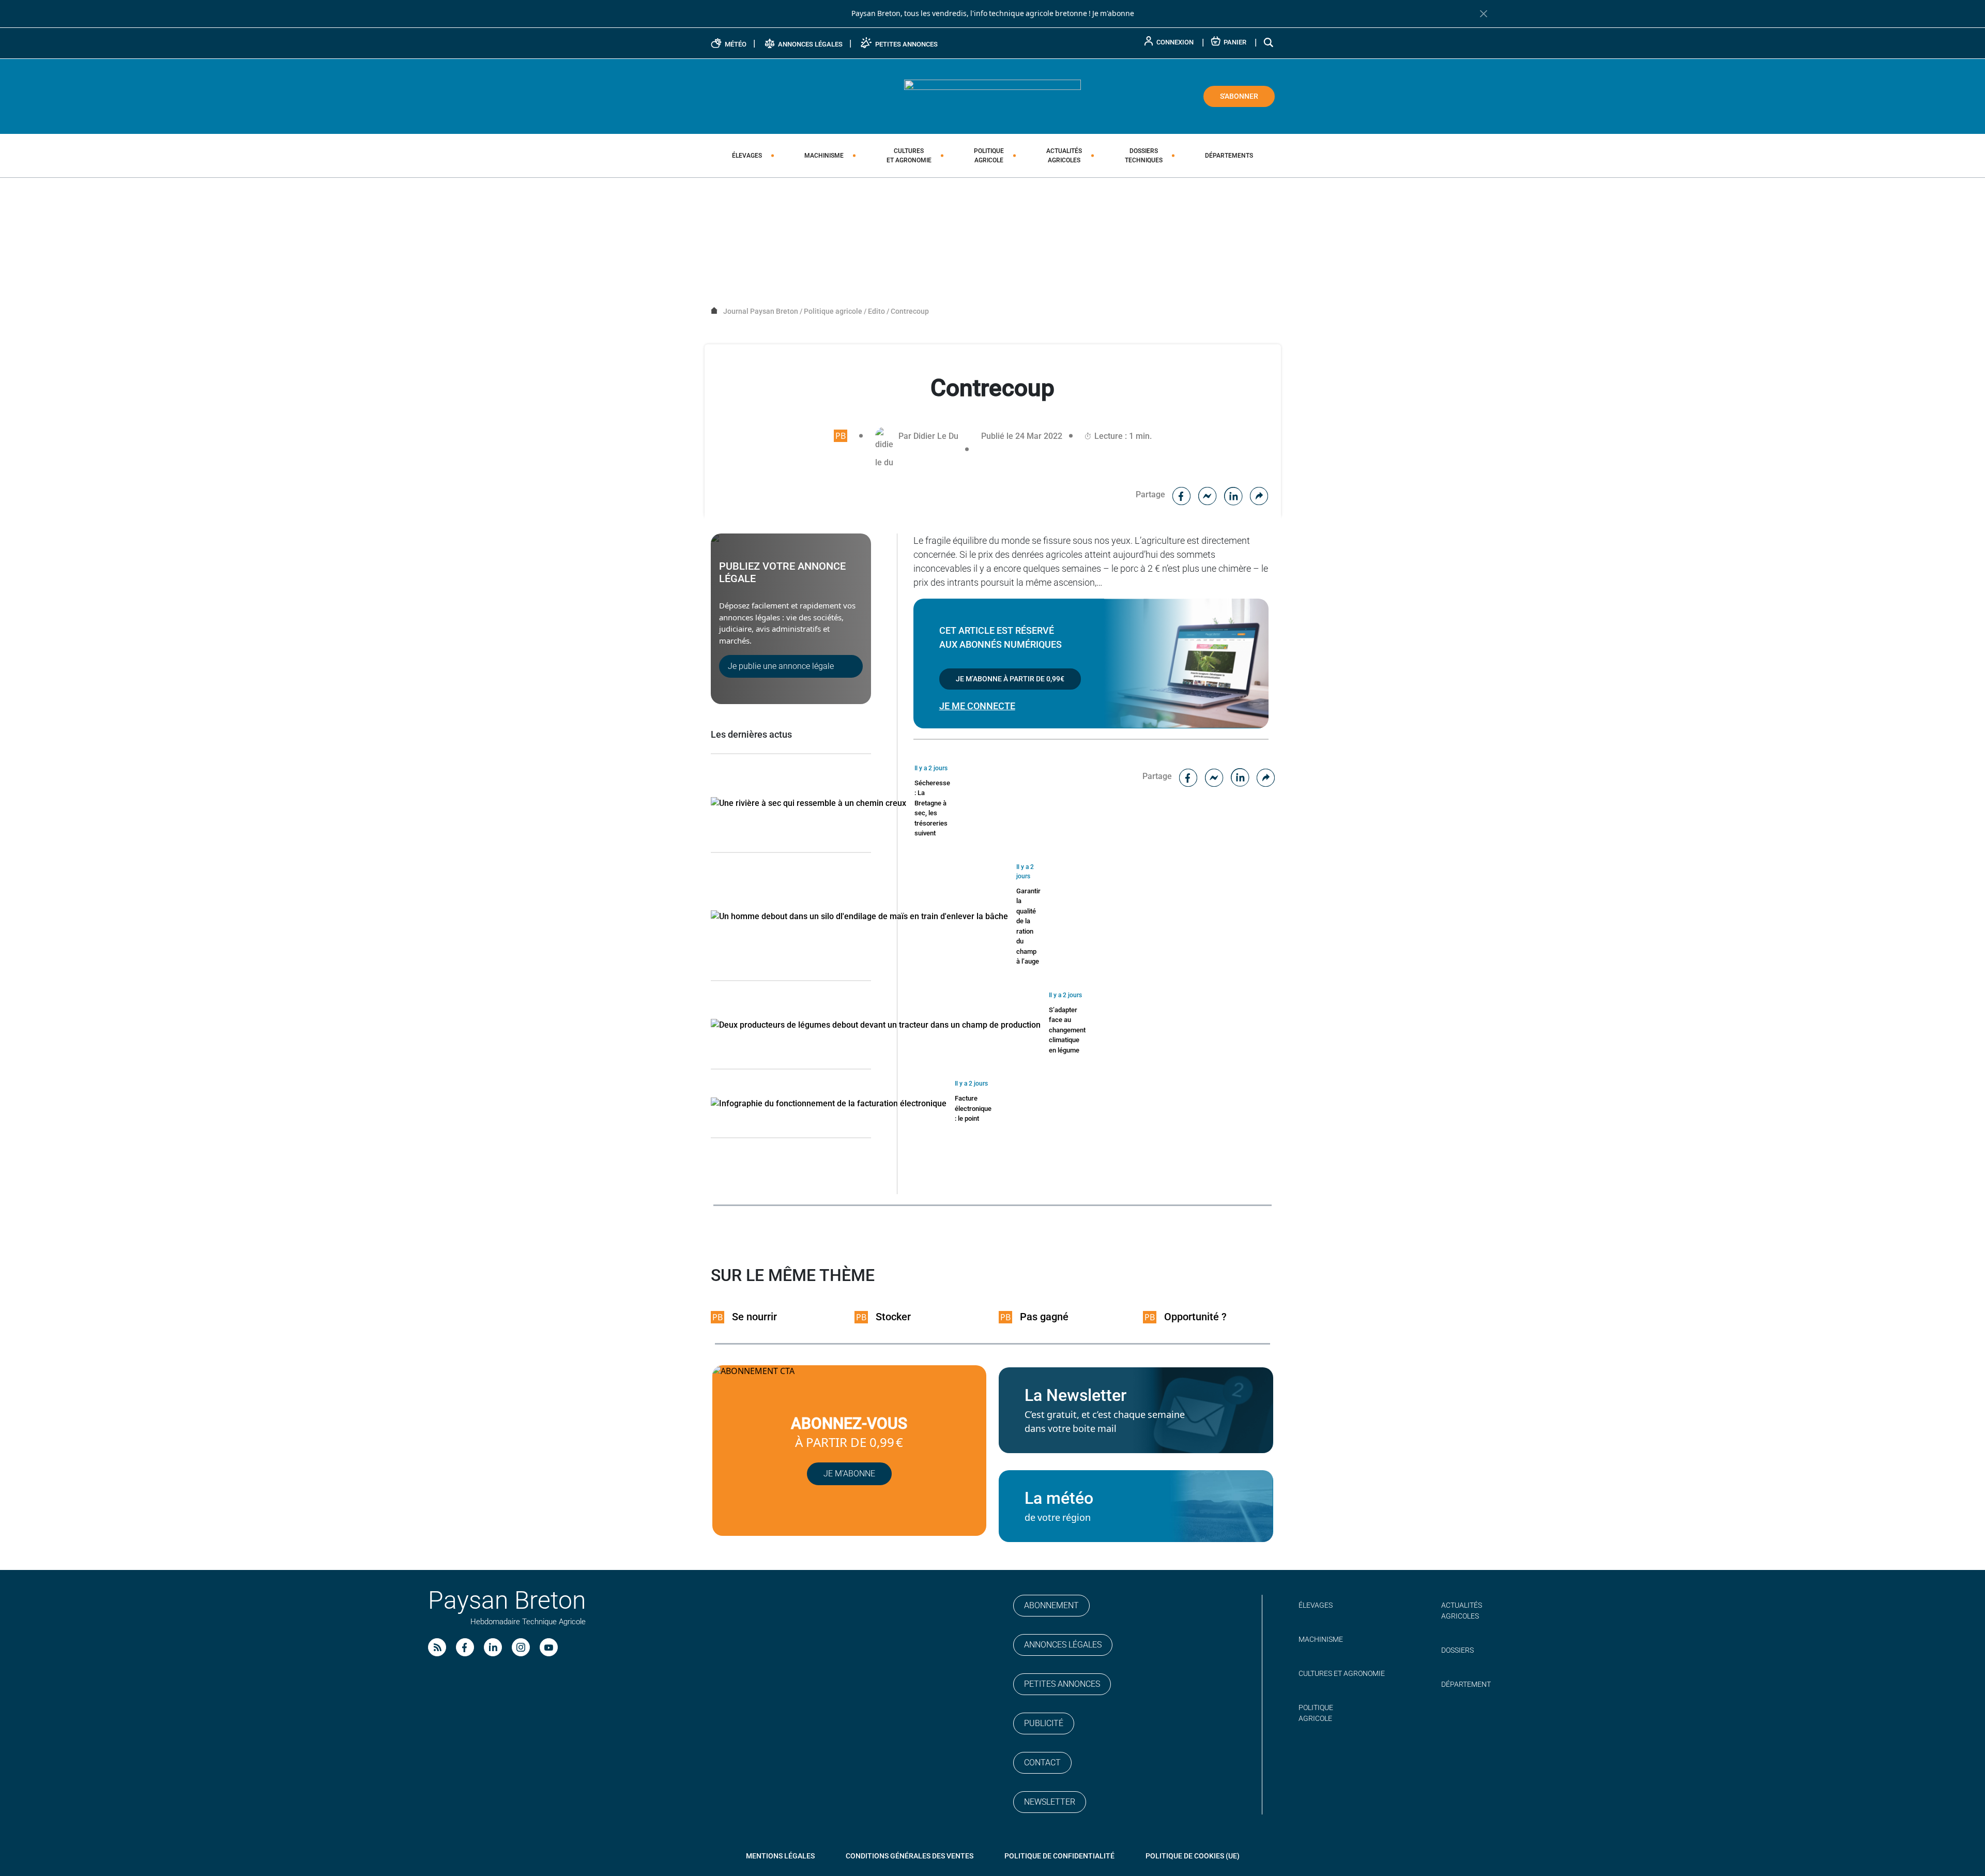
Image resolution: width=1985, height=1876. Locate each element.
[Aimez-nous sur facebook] (465, 1647)
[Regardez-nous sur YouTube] (549, 1647)
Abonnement (1051, 1605)
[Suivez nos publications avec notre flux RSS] (437, 1647)
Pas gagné (1044, 1317)
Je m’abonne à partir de (1010, 679)
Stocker (893, 1317)
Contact (1042, 1763)
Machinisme (824, 156)
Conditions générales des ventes (910, 1856)
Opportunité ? (1195, 1317)
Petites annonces (1062, 1684)
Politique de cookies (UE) (1193, 1856)
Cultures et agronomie (1342, 1673)
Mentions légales (780, 1856)
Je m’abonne (849, 1474)
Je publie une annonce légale (781, 666)
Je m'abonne (1113, 13)
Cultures (909, 156)
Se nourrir (754, 1317)
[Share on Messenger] (1208, 494)
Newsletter (1050, 1802)
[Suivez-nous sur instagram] (521, 1647)
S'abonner (1239, 96)
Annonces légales (1063, 1645)
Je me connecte (977, 706)
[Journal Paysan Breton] (993, 96)
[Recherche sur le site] (1269, 42)
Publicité (1044, 1723)
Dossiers (1144, 156)
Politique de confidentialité (1059, 1856)
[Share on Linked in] (1233, 494)
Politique (989, 156)
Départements (1229, 156)
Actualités (1064, 156)
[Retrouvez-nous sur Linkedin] (493, 1647)
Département (1466, 1684)
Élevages (747, 156)
